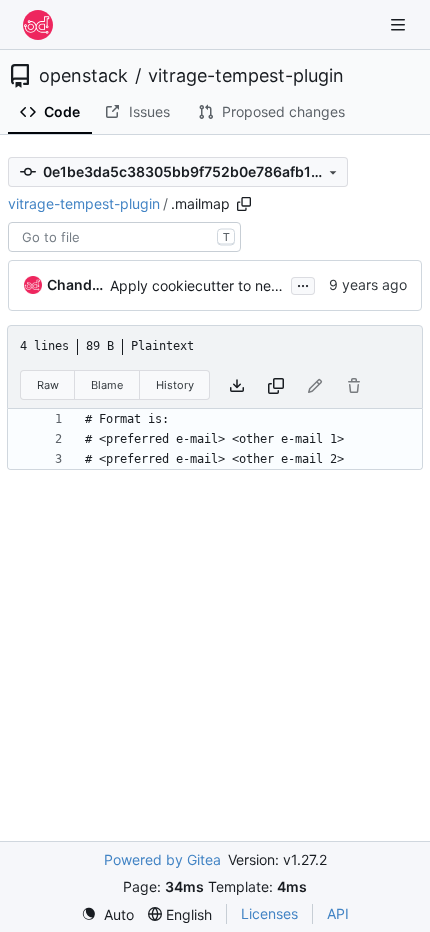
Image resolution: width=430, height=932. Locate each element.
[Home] (38, 25)
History (175, 385)
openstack (83, 76)
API (338, 913)
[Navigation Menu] (400, 24)
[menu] (107, 914)
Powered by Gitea (162, 859)
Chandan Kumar (75, 284)
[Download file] (237, 385)
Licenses (269, 913)
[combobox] (124, 237)
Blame (107, 385)
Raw (48, 385)
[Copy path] (244, 204)
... (303, 283)
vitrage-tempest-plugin (246, 76)
